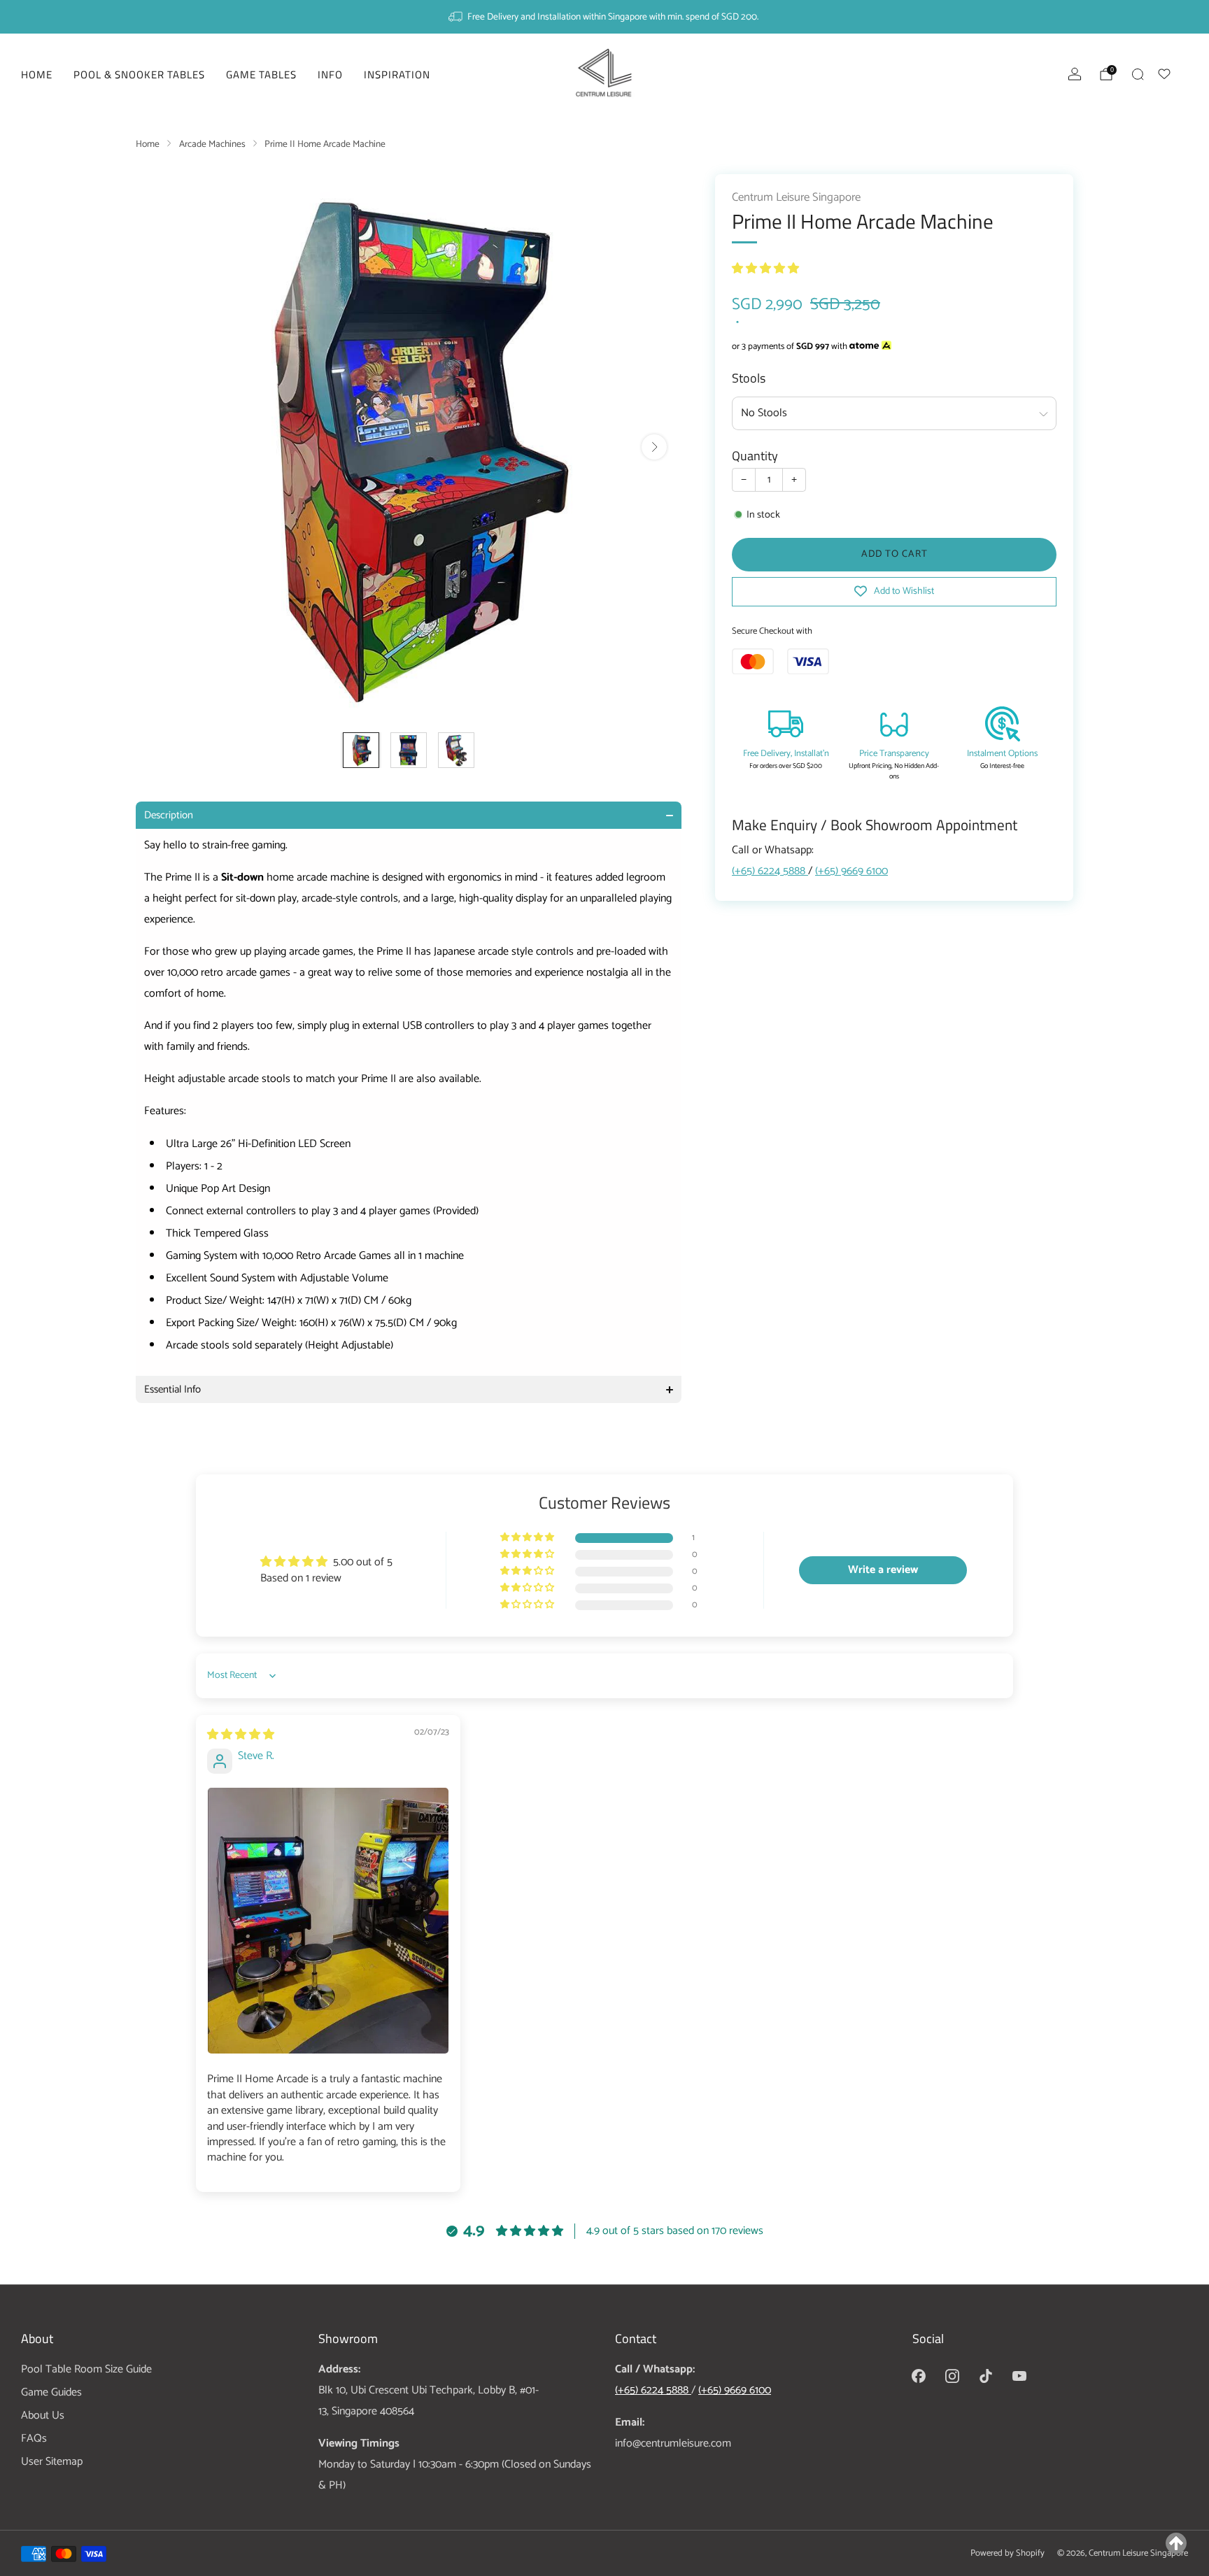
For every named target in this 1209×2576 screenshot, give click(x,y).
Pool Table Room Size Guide (86, 2369)
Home (37, 74)
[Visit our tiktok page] (986, 2376)
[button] (765, 269)
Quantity (755, 455)
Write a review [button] (883, 1570)
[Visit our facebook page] (919, 2376)
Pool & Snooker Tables (139, 74)
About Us (43, 2415)
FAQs (34, 2439)
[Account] (1075, 74)
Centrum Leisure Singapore (796, 198)
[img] (241, 1735)
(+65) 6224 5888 (770, 871)
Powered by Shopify (1007, 2553)
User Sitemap (52, 2462)
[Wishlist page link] (1173, 72)
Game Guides (51, 2392)
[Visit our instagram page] (952, 2376)
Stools (749, 378)
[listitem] (604, 17)
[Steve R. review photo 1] (328, 1921)
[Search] (1138, 74)
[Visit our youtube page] (1019, 2376)
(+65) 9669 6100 (851, 871)
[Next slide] (654, 447)
